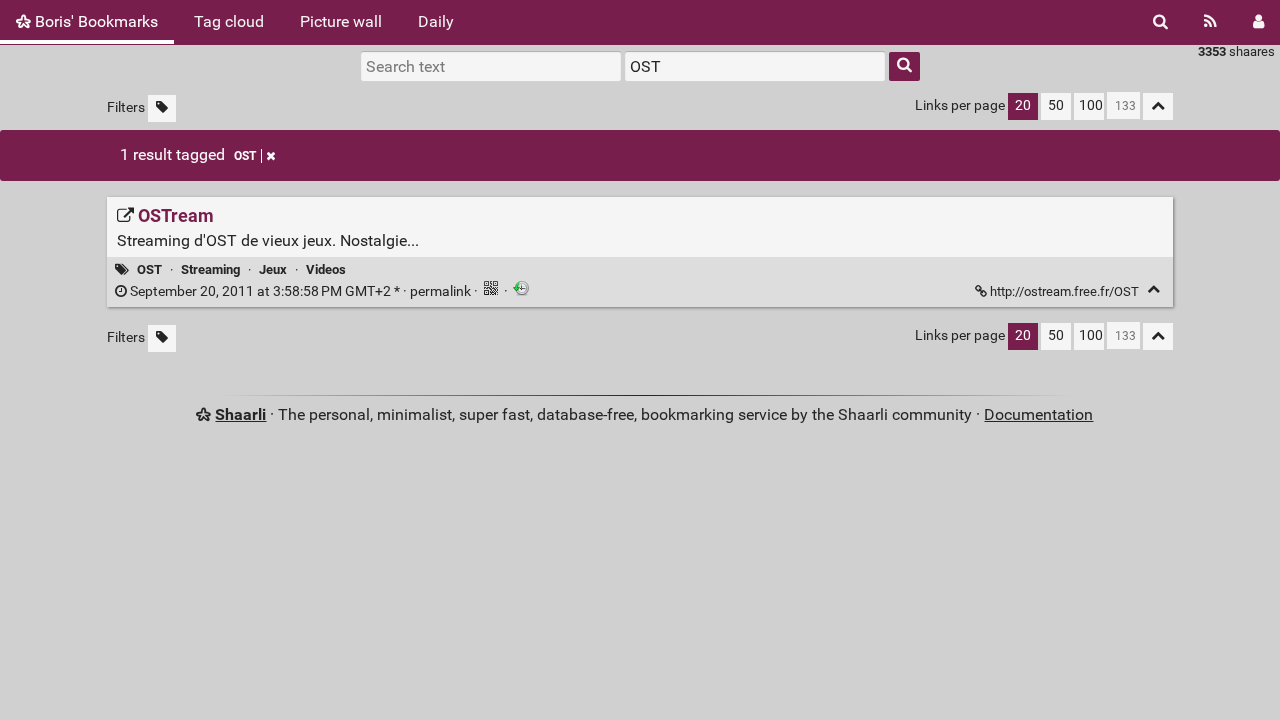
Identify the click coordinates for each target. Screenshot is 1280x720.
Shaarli (240, 414)
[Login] (1258, 22)
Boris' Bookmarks (94, 21)
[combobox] (755, 66)
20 (1023, 105)
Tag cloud (229, 21)
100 (1091, 105)
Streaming (210, 269)
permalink (300, 291)
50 (1056, 105)
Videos (326, 269)
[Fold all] (1158, 106)
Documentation (1038, 414)
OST (245, 156)
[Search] (1160, 22)
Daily (436, 21)
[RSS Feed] (1210, 22)
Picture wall (341, 21)
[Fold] (1153, 289)
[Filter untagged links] (162, 108)
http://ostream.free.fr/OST (1064, 291)
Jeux (273, 269)
